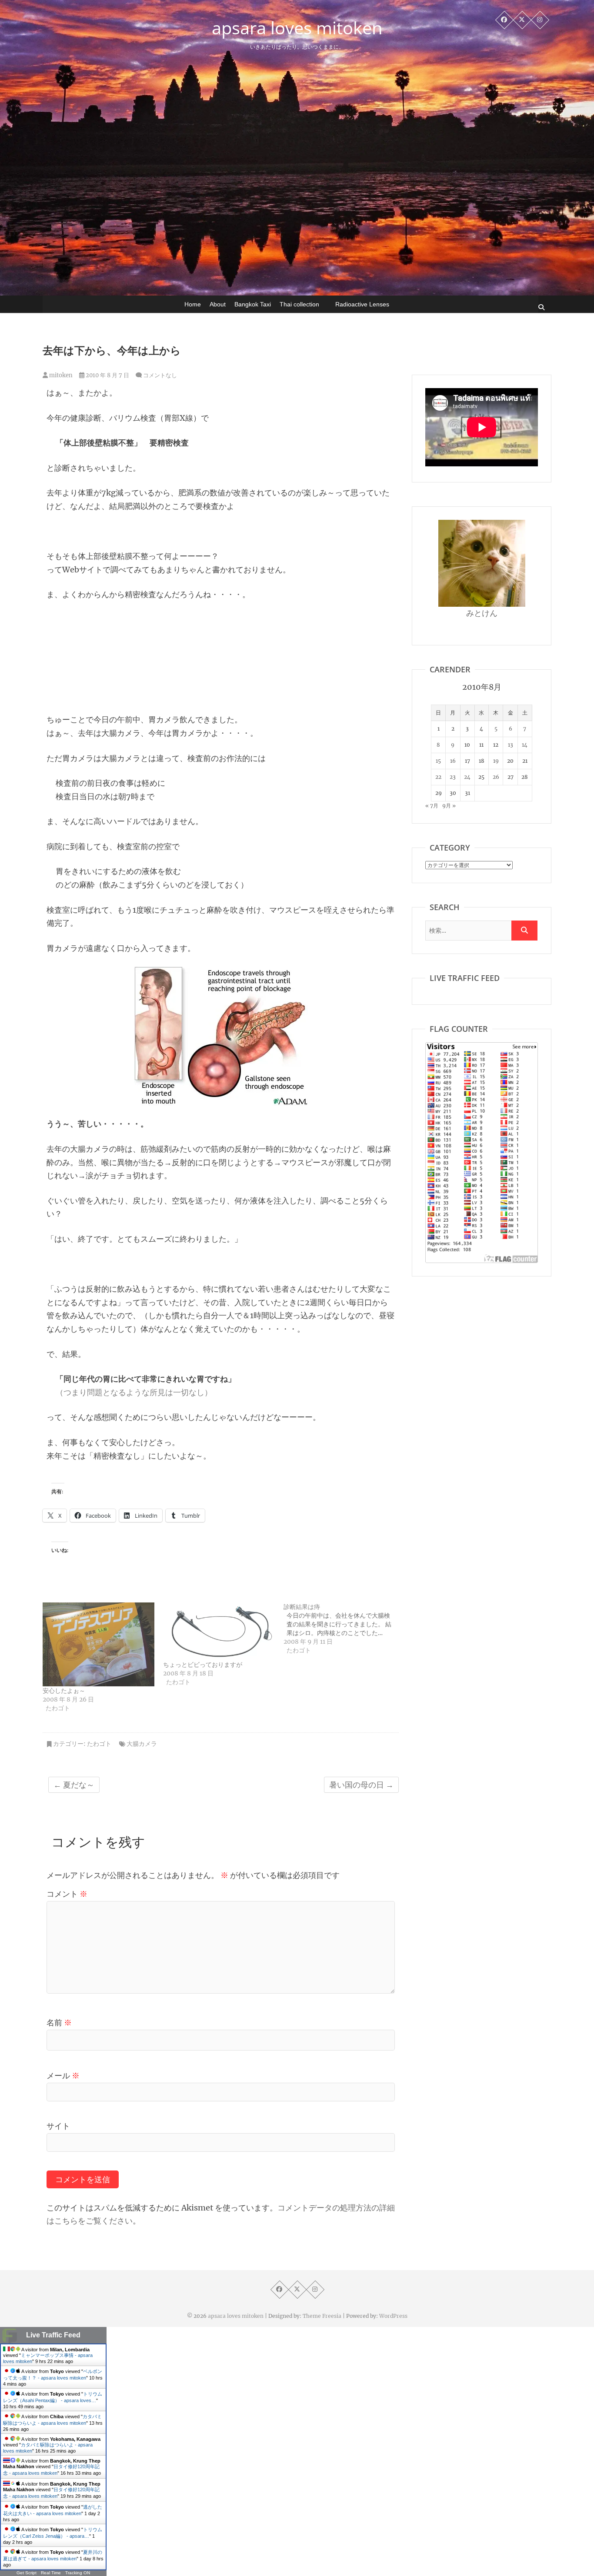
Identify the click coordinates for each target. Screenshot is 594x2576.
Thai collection (299, 304)
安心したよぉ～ (64, 1691)
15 (438, 761)
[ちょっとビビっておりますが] (219, 1632)
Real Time (51, 2573)
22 (438, 777)
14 (525, 745)
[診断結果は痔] (344, 1629)
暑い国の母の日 (361, 1785)
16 (453, 761)
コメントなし (160, 375)
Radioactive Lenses (362, 304)
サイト (58, 2126)
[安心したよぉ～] (98, 1644)
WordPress (393, 2316)
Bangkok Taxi (253, 304)
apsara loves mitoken (297, 28)
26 (496, 777)
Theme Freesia (322, 2316)
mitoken (60, 375)
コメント (67, 1894)
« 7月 (432, 806)
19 (496, 761)
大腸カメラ (142, 1744)
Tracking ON (78, 2573)
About (218, 304)
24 (467, 777)
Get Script (27, 2573)
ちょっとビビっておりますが (203, 1665)
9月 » (449, 806)
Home (193, 304)
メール (63, 2076)
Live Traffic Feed (53, 2335)
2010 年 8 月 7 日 (107, 375)
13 (511, 745)
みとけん (482, 613)
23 (453, 777)
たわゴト (99, 1744)
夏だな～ (74, 1785)
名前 (59, 2023)
